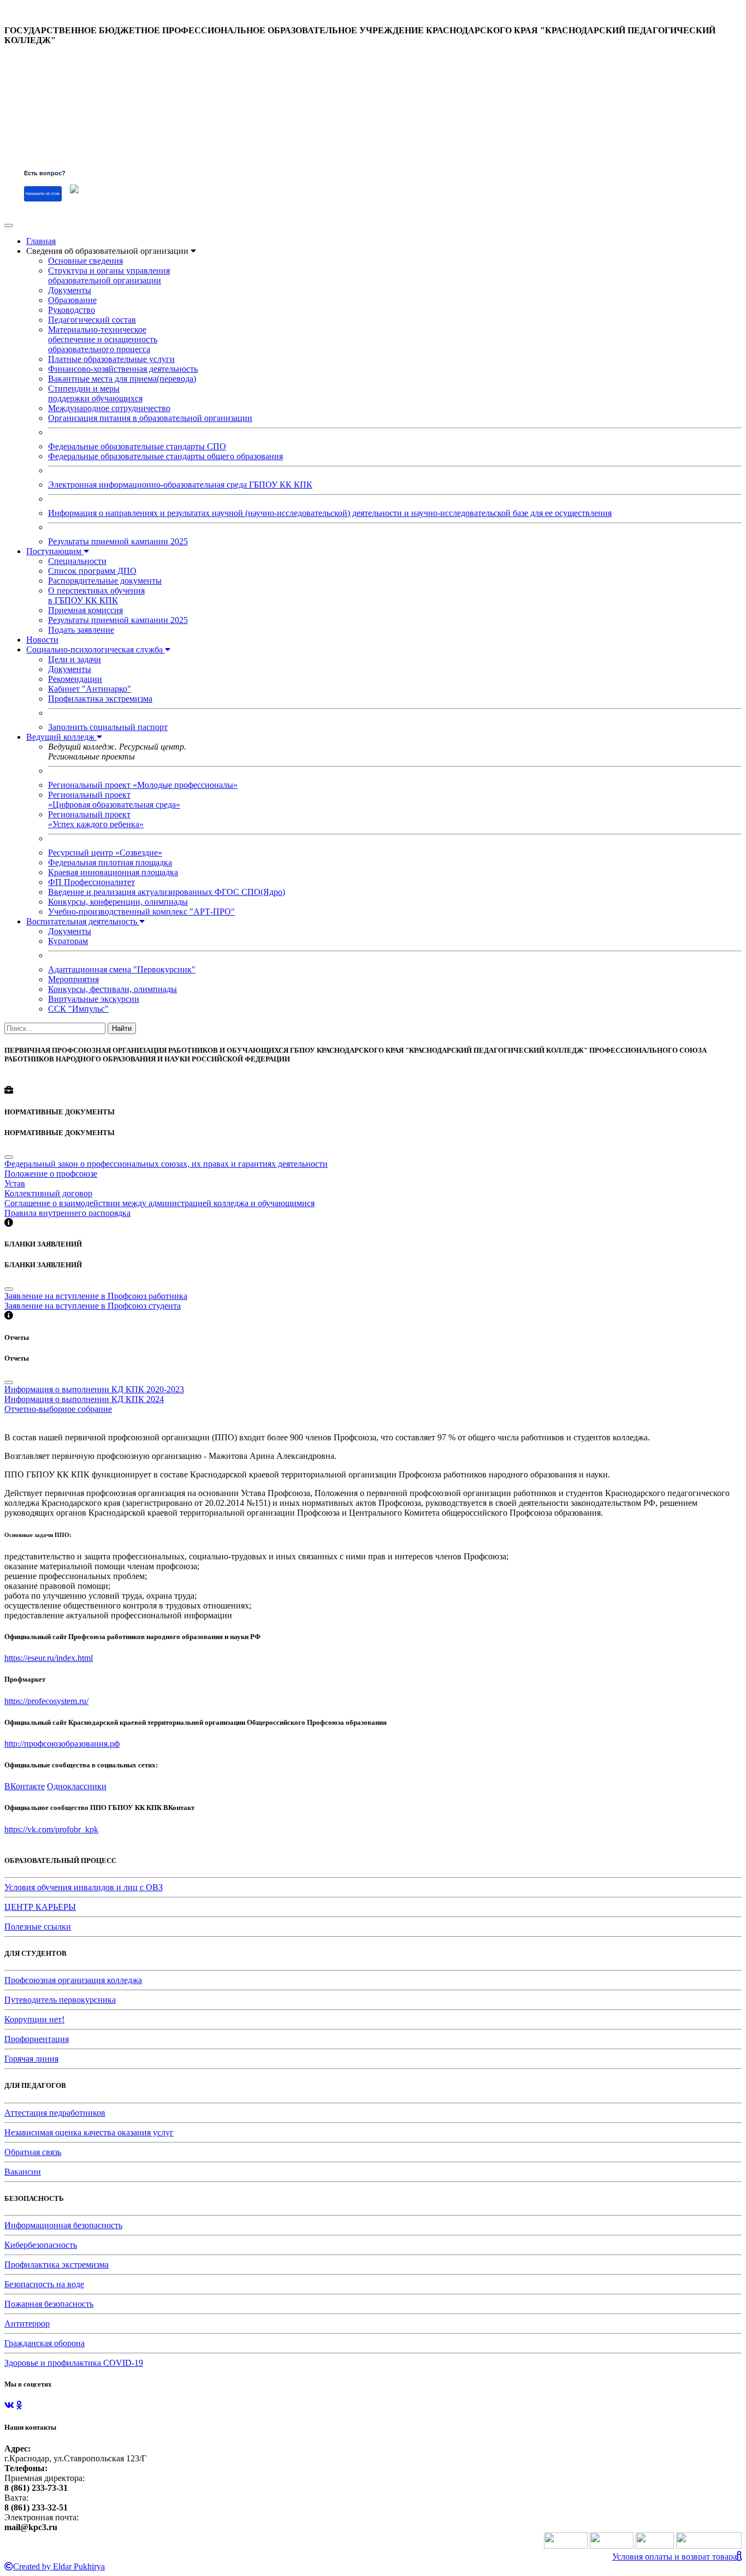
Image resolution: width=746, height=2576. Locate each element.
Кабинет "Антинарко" (90, 689)
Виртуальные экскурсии (94, 999)
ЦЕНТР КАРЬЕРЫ (40, 1907)
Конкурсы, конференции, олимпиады (118, 902)
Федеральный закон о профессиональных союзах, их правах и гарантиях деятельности (166, 1164)
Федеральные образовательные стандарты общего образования (165, 456)
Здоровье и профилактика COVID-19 (74, 2363)
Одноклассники (77, 1786)
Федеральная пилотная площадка (110, 862)
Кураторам (68, 941)
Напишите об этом (43, 194)
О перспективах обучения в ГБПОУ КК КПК (96, 595)
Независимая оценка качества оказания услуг (89, 2132)
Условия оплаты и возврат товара (674, 2557)
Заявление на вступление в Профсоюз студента (93, 1306)
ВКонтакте (25, 1786)
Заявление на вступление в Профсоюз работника (96, 1296)
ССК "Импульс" (78, 1009)
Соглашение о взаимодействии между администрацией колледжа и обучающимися (159, 1203)
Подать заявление (81, 630)
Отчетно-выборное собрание (58, 1409)
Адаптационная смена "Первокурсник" (122, 969)
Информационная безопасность (63, 2225)
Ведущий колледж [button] (61, 737)
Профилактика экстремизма (100, 699)
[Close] (9, 1157)
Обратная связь (33, 2152)
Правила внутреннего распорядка (67, 1213)
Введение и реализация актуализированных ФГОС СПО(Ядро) (167, 892)
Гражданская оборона (45, 2343)
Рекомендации (75, 679)
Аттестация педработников (55, 2113)
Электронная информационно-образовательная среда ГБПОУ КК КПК (180, 485)
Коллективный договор (48, 1193)
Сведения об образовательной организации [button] (108, 251)
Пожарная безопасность (49, 2304)
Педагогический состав (92, 320)
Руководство (72, 310)
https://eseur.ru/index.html (49, 1658)
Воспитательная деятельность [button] (83, 921)
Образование (72, 300)
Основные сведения (85, 261)
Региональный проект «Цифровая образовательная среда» (114, 800)
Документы (70, 290)
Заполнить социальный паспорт (108, 727)
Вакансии (23, 2172)
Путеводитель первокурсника (60, 2000)
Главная (41, 241)
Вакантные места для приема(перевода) (122, 379)
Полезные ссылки (38, 1927)
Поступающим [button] (55, 551)
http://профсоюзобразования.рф (62, 1744)
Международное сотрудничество (109, 408)
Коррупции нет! (34, 2019)
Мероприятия (73, 979)
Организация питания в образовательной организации (150, 418)
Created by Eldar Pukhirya (59, 2566)
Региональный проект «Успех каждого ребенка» (96, 819)
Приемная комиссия (85, 610)
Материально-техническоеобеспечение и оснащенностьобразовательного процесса (103, 339)
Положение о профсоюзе (51, 1174)
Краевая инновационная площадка (113, 872)
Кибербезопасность (41, 2245)
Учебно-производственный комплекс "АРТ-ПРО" (141, 912)
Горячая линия (31, 2059)
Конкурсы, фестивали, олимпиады (113, 989)
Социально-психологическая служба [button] (96, 649)
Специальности (77, 561)
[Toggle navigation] (9, 225)
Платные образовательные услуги (111, 359)
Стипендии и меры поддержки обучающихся (95, 393)
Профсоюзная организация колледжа (73, 1980)
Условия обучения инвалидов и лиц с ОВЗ (84, 1887)
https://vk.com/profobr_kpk (51, 1829)
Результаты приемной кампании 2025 (118, 541)
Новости (42, 640)
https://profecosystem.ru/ (46, 1701)
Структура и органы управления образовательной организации (109, 275)
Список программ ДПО (92, 571)
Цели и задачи (75, 659)
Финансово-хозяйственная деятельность (123, 369)
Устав (15, 1183)
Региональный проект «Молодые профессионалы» (143, 785)
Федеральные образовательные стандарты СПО (137, 446)
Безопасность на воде (44, 2284)
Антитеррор (27, 2323)
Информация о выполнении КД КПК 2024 (84, 1399)
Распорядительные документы (105, 581)
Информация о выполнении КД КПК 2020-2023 (94, 1389)
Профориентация (37, 2039)
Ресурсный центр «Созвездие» (105, 853)
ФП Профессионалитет (91, 882)
